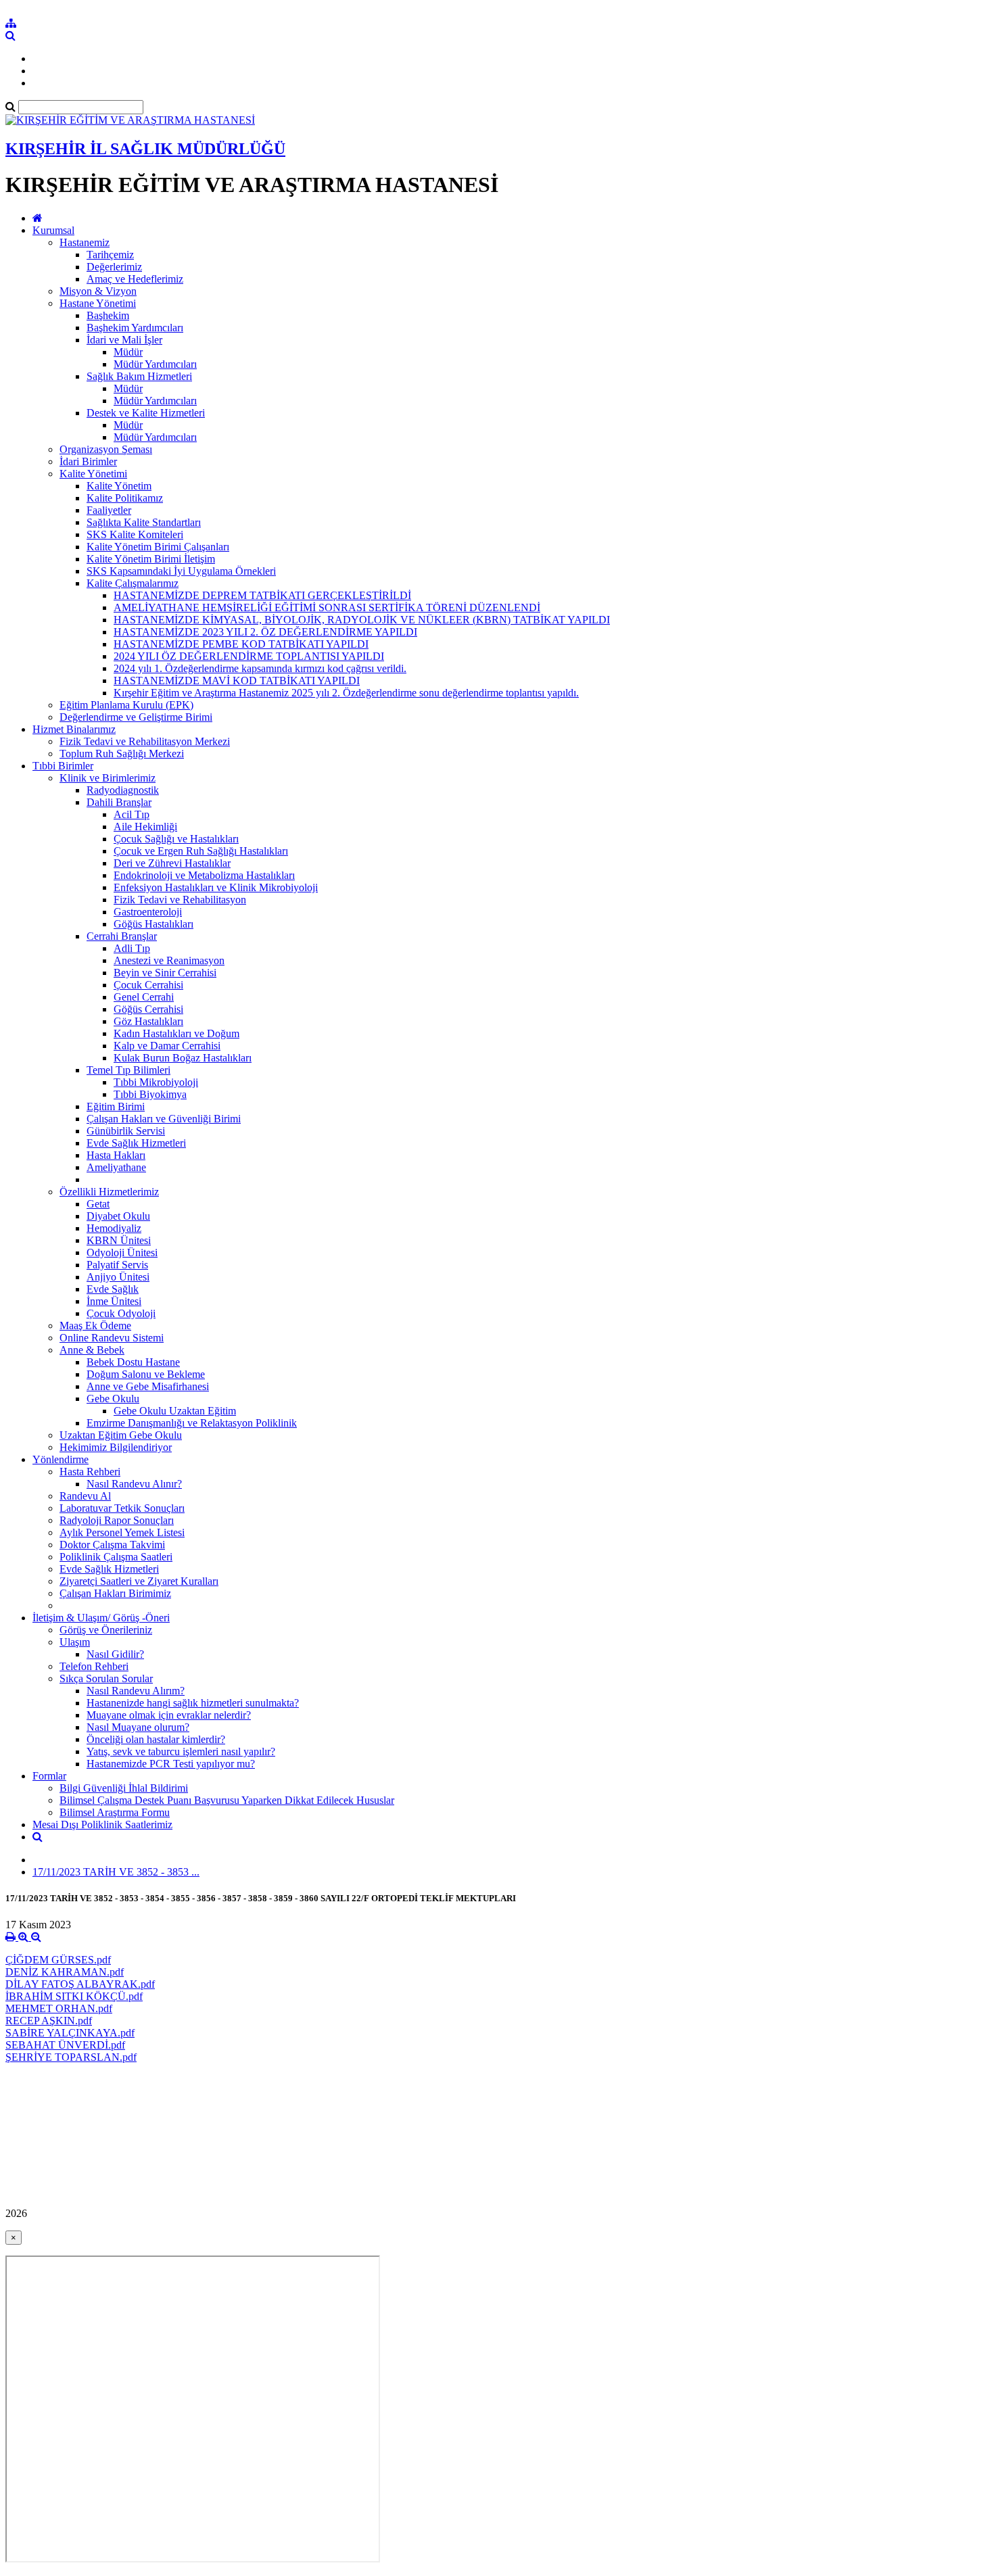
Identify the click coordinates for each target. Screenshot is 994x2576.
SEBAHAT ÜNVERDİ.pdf (65, 2045)
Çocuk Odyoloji (121, 1313)
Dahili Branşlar (119, 802)
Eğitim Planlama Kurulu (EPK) (126, 705)
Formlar (49, 1776)
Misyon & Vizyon (98, 291)
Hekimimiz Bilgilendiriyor (116, 1447)
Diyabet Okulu (118, 1216)
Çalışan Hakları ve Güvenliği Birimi (164, 1119)
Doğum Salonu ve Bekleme (146, 1374)
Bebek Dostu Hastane (133, 1362)
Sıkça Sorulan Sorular (106, 1678)
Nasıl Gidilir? (115, 1654)
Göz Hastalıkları (148, 1021)
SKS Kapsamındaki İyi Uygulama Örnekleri (181, 571)
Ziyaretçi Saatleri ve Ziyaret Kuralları (139, 1581)
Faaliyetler (109, 510)
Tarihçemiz (110, 255)
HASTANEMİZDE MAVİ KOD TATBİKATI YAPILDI (237, 681)
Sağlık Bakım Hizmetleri (139, 376)
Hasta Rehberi (90, 1472)
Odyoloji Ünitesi (122, 1253)
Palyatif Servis (117, 1265)
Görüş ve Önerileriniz (106, 1630)
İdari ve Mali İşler (124, 340)
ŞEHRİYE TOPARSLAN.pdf (71, 2057)
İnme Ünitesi (114, 1301)
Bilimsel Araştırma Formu (115, 1812)
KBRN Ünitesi (119, 1240)
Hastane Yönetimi (98, 303)
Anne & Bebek (92, 1350)
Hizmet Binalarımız (74, 729)
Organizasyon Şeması (106, 449)
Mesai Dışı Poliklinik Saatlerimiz (102, 1824)
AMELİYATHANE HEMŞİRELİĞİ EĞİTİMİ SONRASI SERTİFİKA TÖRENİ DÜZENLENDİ (327, 607)
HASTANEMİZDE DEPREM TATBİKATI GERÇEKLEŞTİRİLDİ (262, 595)
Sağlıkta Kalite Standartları (144, 522)
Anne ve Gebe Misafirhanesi (148, 1386)
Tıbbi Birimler (63, 766)
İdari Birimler (88, 461)
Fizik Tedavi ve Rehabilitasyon (180, 900)
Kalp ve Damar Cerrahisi (167, 1046)
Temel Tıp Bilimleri (128, 1070)
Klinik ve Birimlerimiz (108, 778)
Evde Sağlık (113, 1289)
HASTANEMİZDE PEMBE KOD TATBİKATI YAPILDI (241, 644)
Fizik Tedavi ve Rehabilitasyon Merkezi (145, 741)
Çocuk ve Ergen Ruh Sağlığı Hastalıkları (201, 851)
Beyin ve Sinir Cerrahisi (165, 973)
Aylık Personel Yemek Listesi (122, 1532)
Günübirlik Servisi (126, 1131)
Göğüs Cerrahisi (148, 1009)
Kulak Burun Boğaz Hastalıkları (183, 1058)
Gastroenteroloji (148, 912)
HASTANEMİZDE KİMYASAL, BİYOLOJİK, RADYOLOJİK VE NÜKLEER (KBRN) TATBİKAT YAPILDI (362, 620)
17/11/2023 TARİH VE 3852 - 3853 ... (116, 1872)
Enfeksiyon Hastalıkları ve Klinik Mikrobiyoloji (216, 887)
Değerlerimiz (114, 267)
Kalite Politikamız (125, 498)
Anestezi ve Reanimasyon (169, 960)
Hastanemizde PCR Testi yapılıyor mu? (171, 1764)
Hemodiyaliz (114, 1228)
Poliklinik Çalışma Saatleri (116, 1557)
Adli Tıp (132, 948)
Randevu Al (85, 1496)
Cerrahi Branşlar (122, 936)
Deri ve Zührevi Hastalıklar (172, 863)
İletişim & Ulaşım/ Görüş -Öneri (101, 1618)
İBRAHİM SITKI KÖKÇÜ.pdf (74, 1996)
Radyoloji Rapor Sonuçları (117, 1520)
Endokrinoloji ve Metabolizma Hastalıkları (204, 875)
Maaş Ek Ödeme (95, 1326)
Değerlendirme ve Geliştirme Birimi (136, 717)
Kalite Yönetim (119, 486)
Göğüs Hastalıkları (153, 924)
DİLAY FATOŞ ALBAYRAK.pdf (80, 1984)
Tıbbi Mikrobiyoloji (156, 1082)
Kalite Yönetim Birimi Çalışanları (158, 547)
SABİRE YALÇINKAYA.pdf (70, 2033)
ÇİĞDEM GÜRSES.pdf (58, 1960)
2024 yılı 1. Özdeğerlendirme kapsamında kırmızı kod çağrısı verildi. (260, 668)
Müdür (128, 352)
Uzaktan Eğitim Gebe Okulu (121, 1435)
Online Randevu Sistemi (112, 1338)
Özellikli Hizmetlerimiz (109, 1192)
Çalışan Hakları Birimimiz (115, 1593)
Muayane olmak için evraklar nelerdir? (169, 1715)
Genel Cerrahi (144, 997)
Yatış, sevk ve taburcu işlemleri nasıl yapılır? (181, 1751)
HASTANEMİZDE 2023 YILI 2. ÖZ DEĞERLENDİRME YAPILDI (265, 632)
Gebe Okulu (113, 1399)
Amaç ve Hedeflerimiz (135, 279)
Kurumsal (53, 230)
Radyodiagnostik (123, 790)
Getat (98, 1204)
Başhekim (108, 315)
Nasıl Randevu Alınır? (134, 1484)
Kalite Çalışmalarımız (133, 583)
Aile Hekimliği (145, 827)
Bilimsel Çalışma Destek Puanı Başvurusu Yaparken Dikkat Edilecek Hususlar (227, 1800)
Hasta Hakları (116, 1155)
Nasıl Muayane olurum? (138, 1727)
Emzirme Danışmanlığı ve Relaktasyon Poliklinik (192, 1423)
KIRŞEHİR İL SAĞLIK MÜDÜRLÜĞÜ (145, 149)
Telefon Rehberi (94, 1666)
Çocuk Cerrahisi (148, 985)
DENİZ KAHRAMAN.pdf (65, 1972)
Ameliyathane (116, 1167)
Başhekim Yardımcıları (135, 328)
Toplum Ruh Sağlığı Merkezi (122, 754)
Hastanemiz (85, 242)
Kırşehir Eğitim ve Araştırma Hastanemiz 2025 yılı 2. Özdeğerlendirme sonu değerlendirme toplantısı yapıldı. (346, 693)
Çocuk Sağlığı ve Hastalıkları (176, 839)
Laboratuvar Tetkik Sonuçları (122, 1508)
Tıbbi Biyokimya (150, 1094)
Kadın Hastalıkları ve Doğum (176, 1033)
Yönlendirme (61, 1459)
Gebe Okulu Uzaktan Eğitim (175, 1411)
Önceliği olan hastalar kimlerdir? (156, 1739)
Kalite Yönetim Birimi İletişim (151, 559)
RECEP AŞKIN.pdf (49, 2021)
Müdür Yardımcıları (155, 364)
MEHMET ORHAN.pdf (59, 2008)
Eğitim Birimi (116, 1106)
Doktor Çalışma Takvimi (112, 1545)
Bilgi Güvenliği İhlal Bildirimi (124, 1788)
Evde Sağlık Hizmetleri (136, 1143)
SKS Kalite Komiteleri (135, 534)
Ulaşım (75, 1642)
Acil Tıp (132, 814)
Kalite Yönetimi (93, 474)
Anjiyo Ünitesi (118, 1277)
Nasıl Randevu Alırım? (136, 1691)
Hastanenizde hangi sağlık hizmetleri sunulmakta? (193, 1703)
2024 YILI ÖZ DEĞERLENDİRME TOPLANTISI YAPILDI (249, 656)
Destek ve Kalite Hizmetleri (146, 413)
